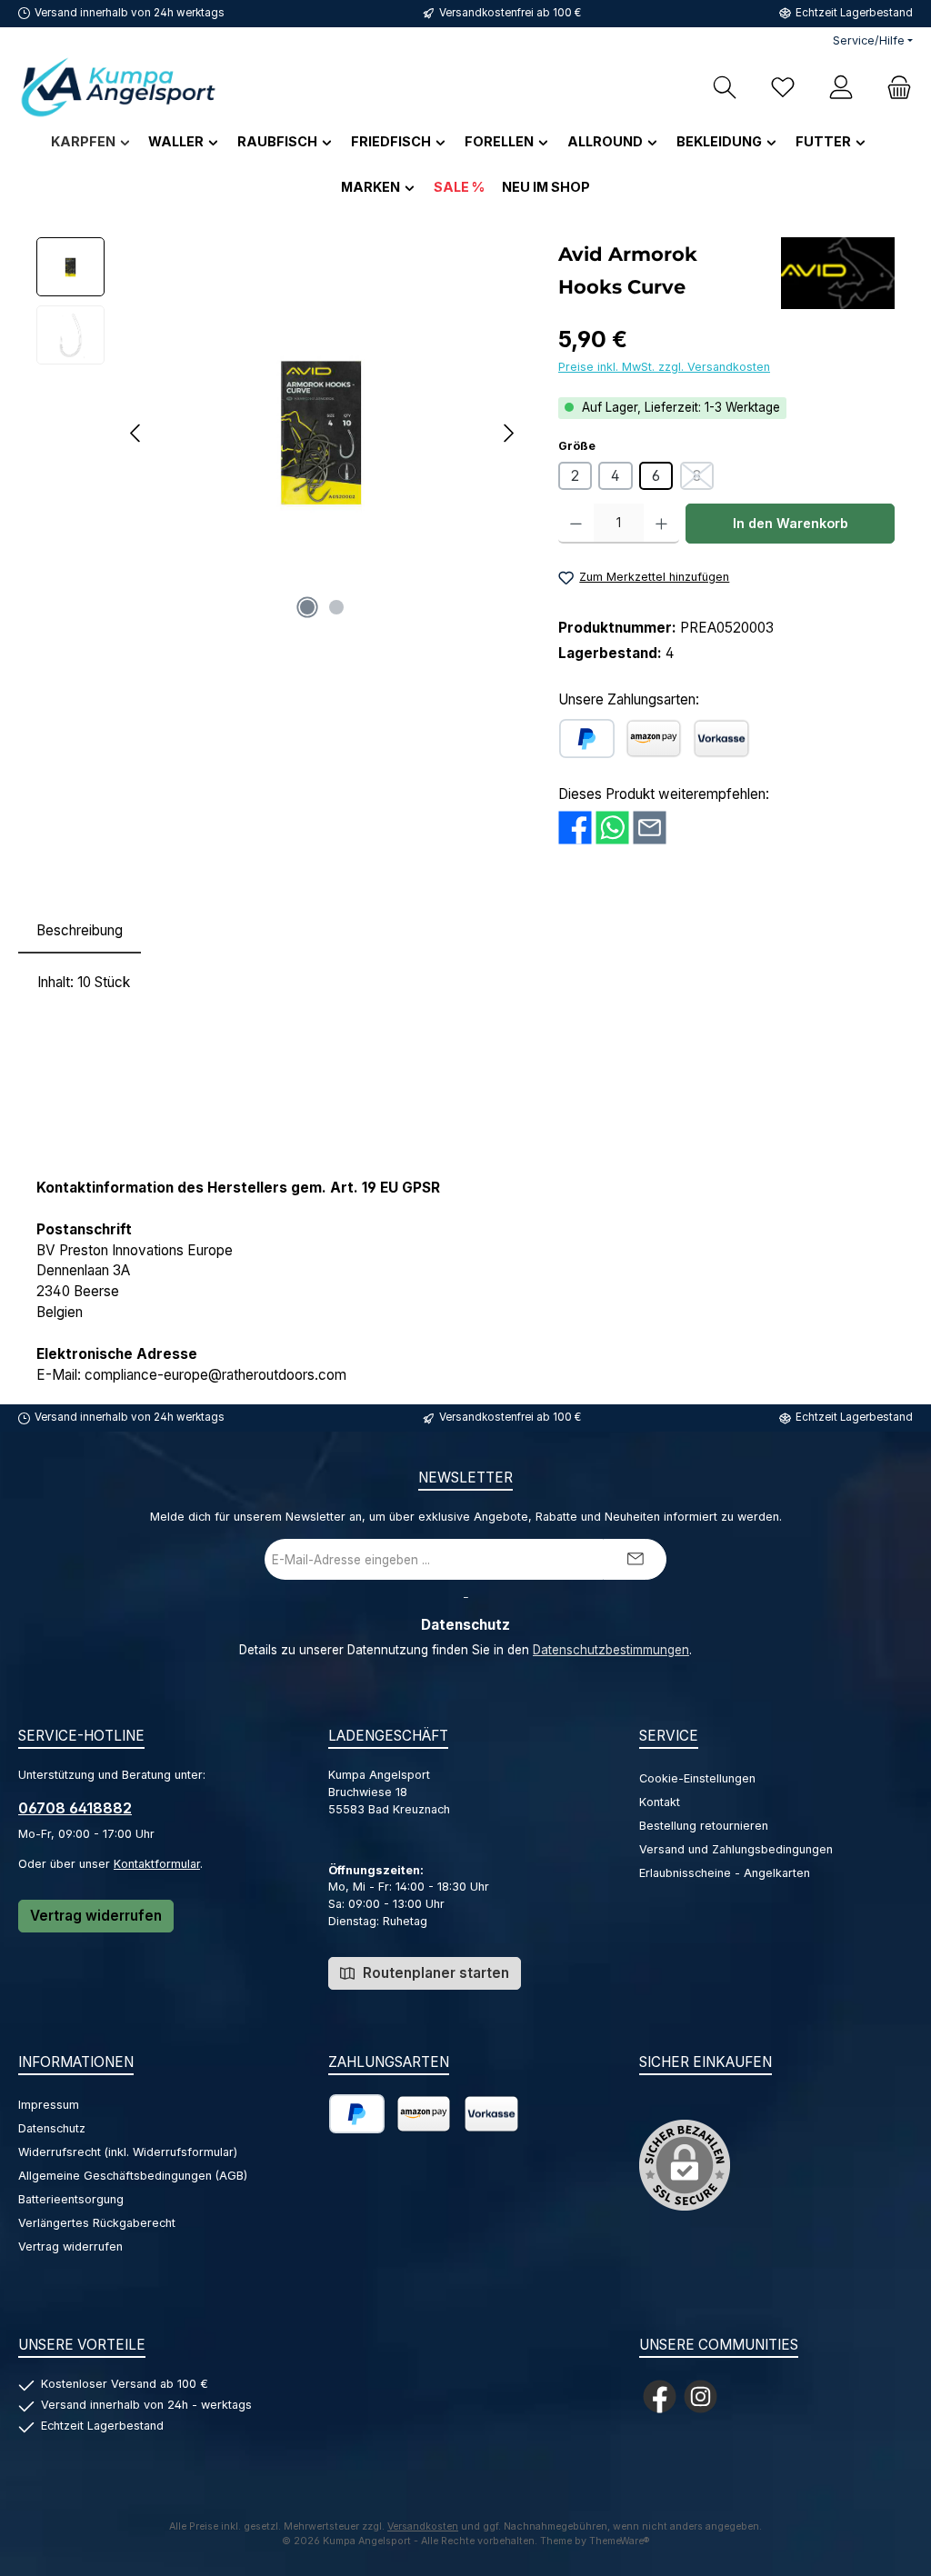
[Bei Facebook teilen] (575, 828)
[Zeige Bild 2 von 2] (336, 607)
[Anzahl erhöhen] (661, 524)
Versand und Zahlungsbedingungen (736, 1849)
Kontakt (660, 1802)
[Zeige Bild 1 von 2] (307, 607)
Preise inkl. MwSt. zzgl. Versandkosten (664, 367)
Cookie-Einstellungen (697, 1778)
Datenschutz (52, 2128)
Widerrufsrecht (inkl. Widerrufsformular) (128, 2152)
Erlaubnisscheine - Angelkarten (725, 1873)
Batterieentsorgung (71, 2199)
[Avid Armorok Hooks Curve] (322, 433)
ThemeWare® (620, 2541)
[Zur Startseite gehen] (118, 87)
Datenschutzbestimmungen (611, 1650)
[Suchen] (725, 87)
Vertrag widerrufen (96, 1916)
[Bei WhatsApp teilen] (612, 828)
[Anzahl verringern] (576, 524)
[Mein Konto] (841, 87)
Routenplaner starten (434, 1973)
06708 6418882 (75, 1808)
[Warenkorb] (894, 87)
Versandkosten (423, 2526)
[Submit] (635, 1559)
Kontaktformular (157, 1864)
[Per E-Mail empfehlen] (650, 828)
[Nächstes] (508, 433)
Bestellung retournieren (704, 1826)
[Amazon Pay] (654, 739)
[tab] (80, 931)
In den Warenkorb (791, 523)
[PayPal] (587, 739)
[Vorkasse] (721, 739)
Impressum (49, 2105)
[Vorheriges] (136, 433)
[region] (279, 433)
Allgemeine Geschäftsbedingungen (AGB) (133, 2176)
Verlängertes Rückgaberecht (97, 2223)
